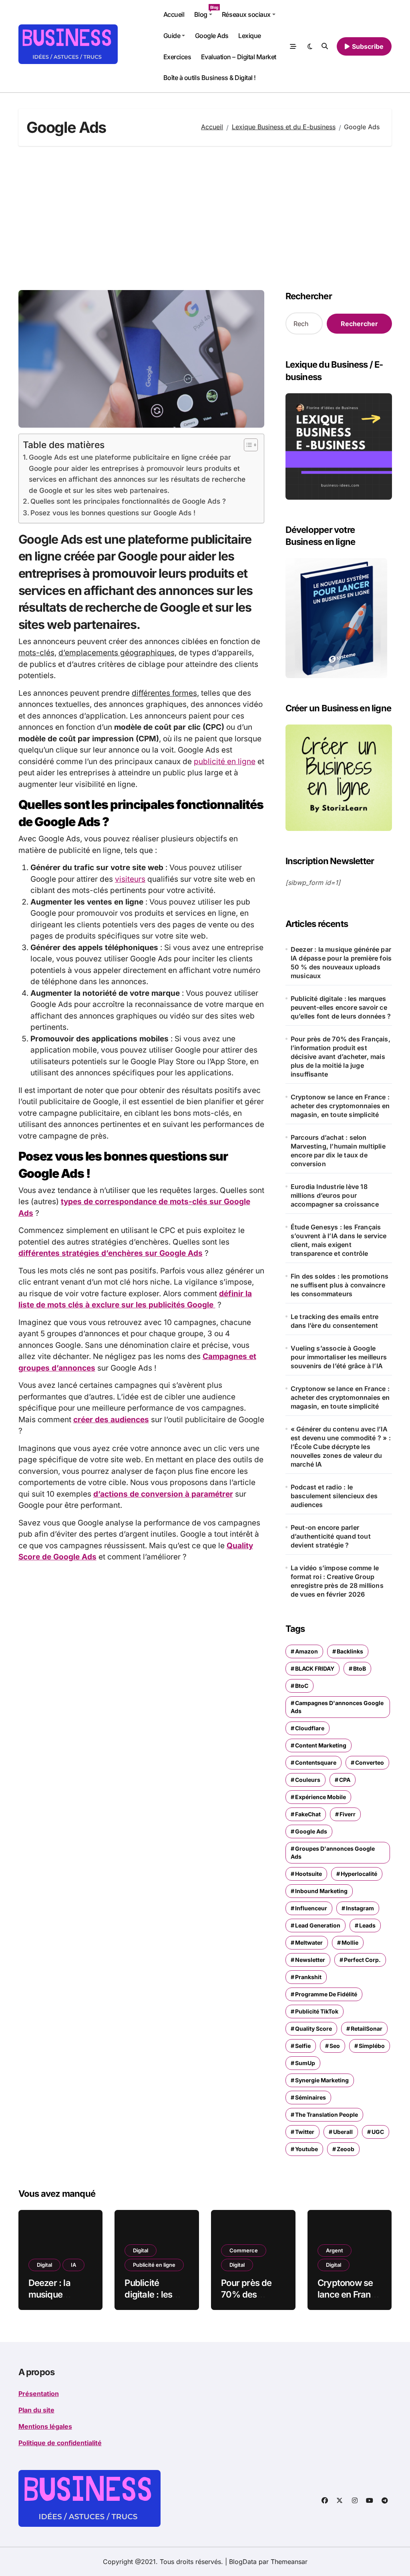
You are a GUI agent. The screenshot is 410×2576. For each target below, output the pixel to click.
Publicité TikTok (317, 2011)
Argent (335, 2250)
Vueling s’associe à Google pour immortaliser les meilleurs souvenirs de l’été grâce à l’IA (339, 1357)
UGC (378, 2132)
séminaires (311, 2097)
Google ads (311, 1831)
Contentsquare (316, 1762)
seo (335, 2046)
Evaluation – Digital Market (239, 57)
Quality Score (314, 2029)
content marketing (321, 1745)
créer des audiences (111, 1420)
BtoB (360, 1668)
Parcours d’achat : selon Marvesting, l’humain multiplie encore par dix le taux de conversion (338, 1151)
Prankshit (308, 1977)
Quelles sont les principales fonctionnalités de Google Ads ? (128, 501)
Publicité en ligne (154, 2265)
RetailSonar (367, 2029)
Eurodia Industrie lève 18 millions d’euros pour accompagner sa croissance (335, 1195)
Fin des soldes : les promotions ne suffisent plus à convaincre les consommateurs (340, 1285)
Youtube (306, 2149)
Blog (206, 12)
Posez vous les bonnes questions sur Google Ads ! (113, 513)
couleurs (308, 1780)
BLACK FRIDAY (315, 1668)
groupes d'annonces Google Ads (333, 1852)
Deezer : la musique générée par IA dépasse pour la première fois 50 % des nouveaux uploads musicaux (341, 963)
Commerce (244, 2250)
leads (367, 1925)
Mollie (350, 1943)
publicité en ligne (225, 762)
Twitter (305, 2132)
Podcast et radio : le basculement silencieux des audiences (334, 1496)
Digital (44, 2265)
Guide (172, 36)
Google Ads (212, 36)
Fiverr (348, 1814)
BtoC (302, 1686)
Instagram (360, 1908)
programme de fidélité (326, 1994)
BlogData (243, 2562)
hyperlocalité (359, 1874)
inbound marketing (321, 1891)
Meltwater (309, 1943)
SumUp (305, 2063)
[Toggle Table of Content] (247, 445)
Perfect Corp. (362, 1960)
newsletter (310, 1960)
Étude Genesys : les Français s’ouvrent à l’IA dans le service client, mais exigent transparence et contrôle (339, 1240)
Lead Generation (318, 1925)
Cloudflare (310, 1728)
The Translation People (327, 2115)
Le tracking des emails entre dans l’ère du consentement (335, 1321)
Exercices (177, 57)
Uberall (343, 2132)
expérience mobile (321, 1797)
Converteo (370, 1762)
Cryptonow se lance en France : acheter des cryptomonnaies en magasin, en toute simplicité (340, 1106)
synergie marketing (322, 2080)
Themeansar (289, 2562)
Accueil (174, 14)
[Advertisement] (206, 218)
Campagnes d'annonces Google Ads (337, 1707)
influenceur (311, 1908)
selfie (303, 2046)
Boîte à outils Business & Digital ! (210, 78)
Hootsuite (309, 1874)
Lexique (250, 36)
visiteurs (130, 879)
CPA (345, 1780)
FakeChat (308, 1814)
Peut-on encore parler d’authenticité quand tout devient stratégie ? (331, 1536)
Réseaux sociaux (246, 14)
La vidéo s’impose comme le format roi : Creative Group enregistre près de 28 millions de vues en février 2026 (337, 1581)
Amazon (306, 1651)
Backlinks (350, 1651)
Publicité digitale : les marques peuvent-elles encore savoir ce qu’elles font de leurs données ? (341, 1007)
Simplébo (372, 2046)
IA (73, 2265)
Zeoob (346, 2149)
